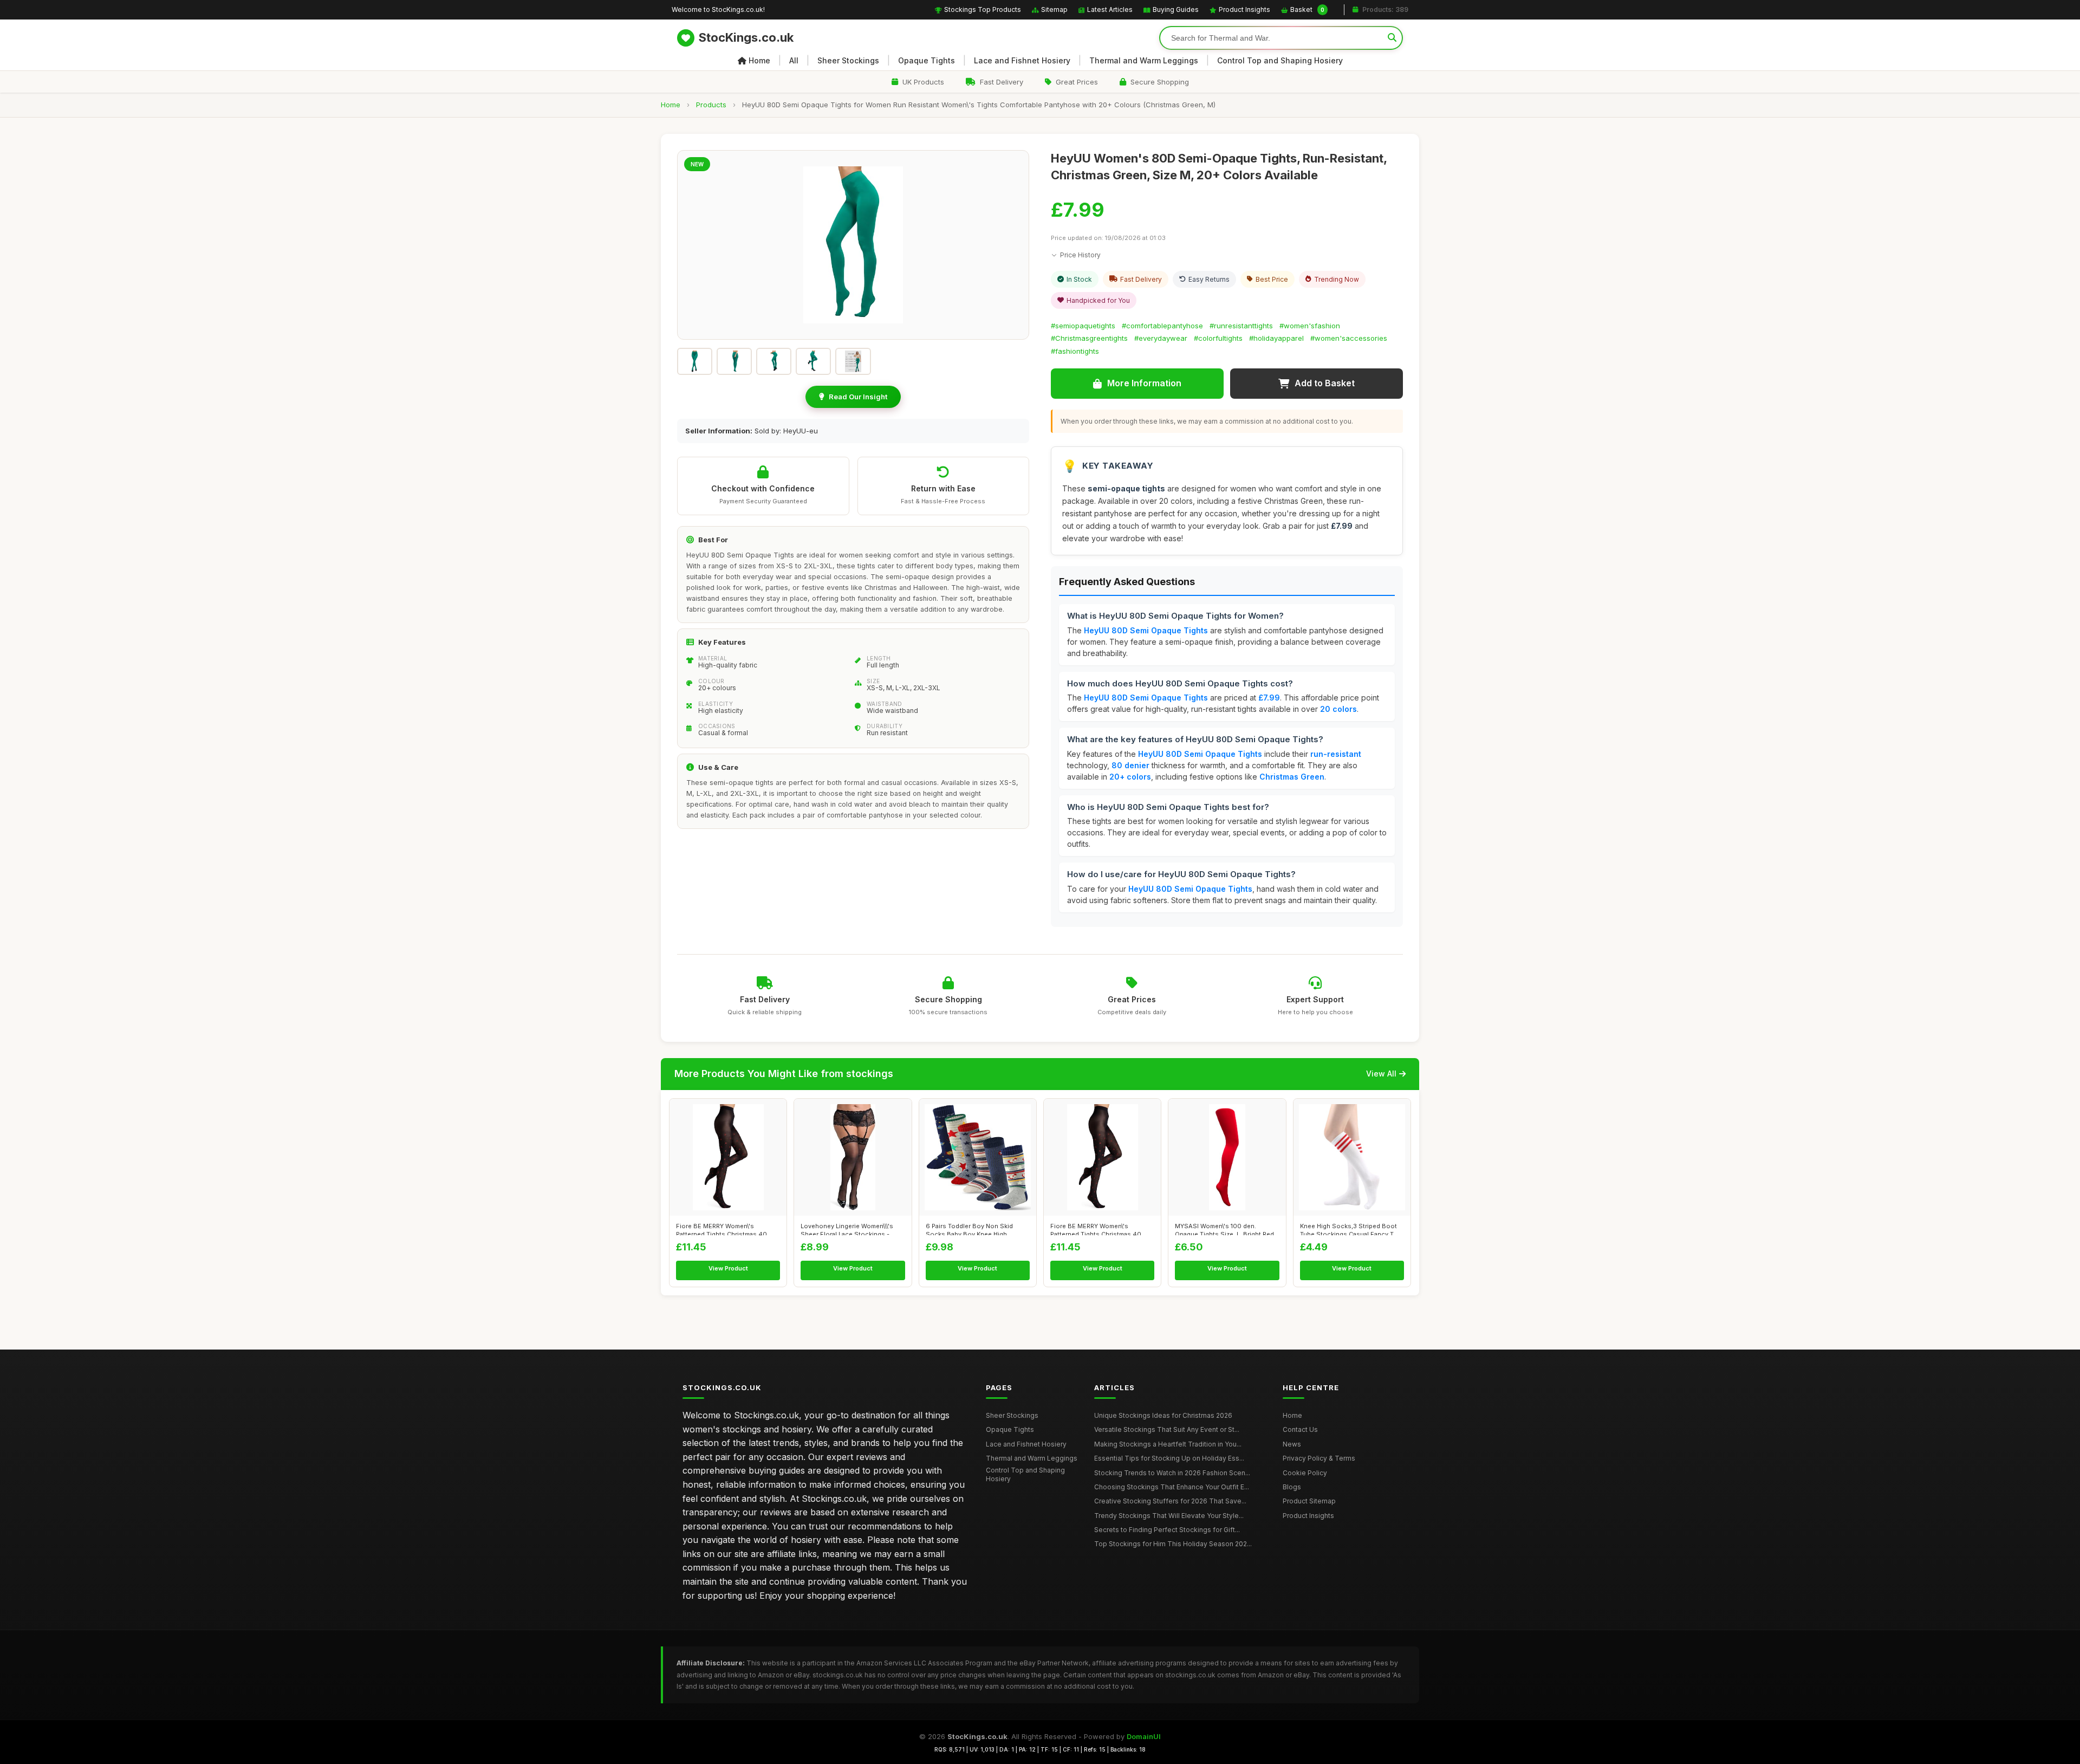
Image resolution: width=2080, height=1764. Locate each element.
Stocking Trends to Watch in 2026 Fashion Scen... (1172, 1473)
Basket (1307, 9)
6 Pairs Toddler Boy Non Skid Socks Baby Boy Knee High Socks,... (969, 1229)
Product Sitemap (1309, 1501)
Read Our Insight (858, 397)
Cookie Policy (1305, 1473)
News (1292, 1444)
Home (759, 60)
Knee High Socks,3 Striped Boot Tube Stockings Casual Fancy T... (1349, 1229)
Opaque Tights (927, 60)
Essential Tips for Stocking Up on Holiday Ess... (1169, 1458)
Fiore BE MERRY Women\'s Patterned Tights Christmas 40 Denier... (721, 1229)
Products (711, 105)
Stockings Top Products (983, 9)
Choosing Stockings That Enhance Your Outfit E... (1172, 1487)
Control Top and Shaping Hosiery (1280, 60)
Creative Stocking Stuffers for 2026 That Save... (1170, 1501)
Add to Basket (1325, 383)
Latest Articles (1110, 9)
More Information (1144, 383)
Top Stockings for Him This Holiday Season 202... (1173, 1544)
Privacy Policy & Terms (1319, 1458)
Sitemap (1054, 9)
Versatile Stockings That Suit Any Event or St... (1167, 1429)
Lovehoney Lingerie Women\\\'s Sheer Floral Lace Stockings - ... (848, 1229)
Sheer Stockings (848, 60)
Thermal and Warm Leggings (1144, 60)
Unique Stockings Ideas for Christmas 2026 (1163, 1415)
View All (1381, 1074)
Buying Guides (1176, 9)
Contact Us (1300, 1429)
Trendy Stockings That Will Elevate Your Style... (1169, 1516)
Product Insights (1244, 9)
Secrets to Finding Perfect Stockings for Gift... (1167, 1530)
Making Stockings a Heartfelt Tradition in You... (1168, 1444)
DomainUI (1144, 1736)
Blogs (1292, 1487)
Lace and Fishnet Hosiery (1022, 60)
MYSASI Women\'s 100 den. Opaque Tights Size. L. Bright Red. (1225, 1229)
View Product (728, 1268)
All (794, 60)
